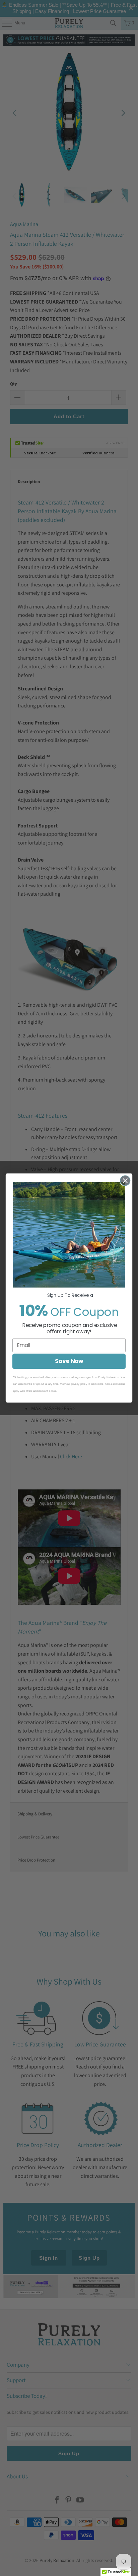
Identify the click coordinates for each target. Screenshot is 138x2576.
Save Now (69, 1361)
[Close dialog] (125, 1181)
